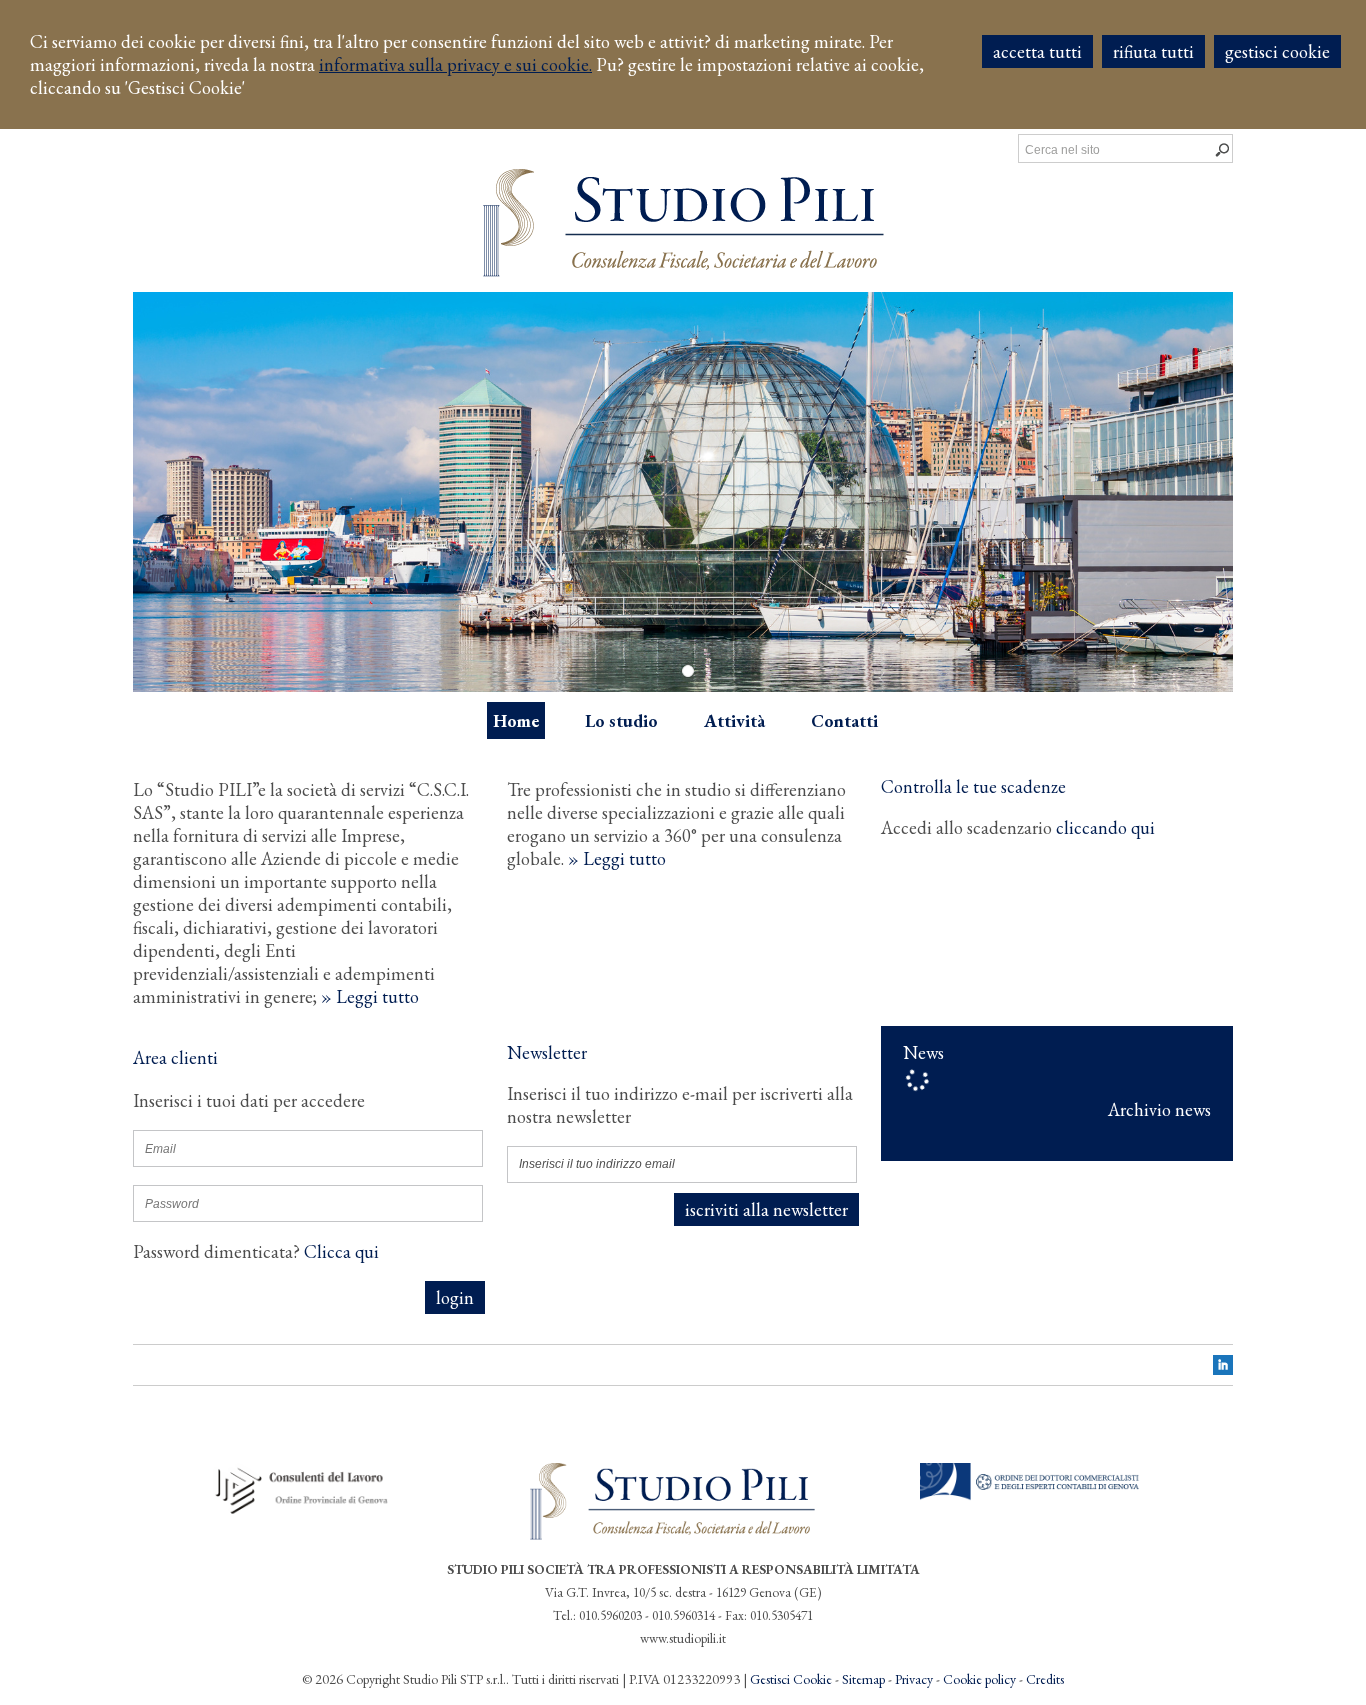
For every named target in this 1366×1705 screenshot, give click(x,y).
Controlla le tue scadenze (973, 786)
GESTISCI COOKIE (1277, 51)
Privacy (914, 1679)
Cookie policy (979, 1679)
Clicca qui (341, 1251)
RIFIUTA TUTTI (1153, 51)
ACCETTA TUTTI (1037, 51)
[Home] (683, 270)
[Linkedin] (1223, 1368)
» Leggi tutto (370, 996)
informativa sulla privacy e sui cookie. (455, 64)
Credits (1045, 1679)
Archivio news (1159, 1109)
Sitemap (863, 1679)
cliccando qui (1105, 827)
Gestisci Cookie (791, 1679)
